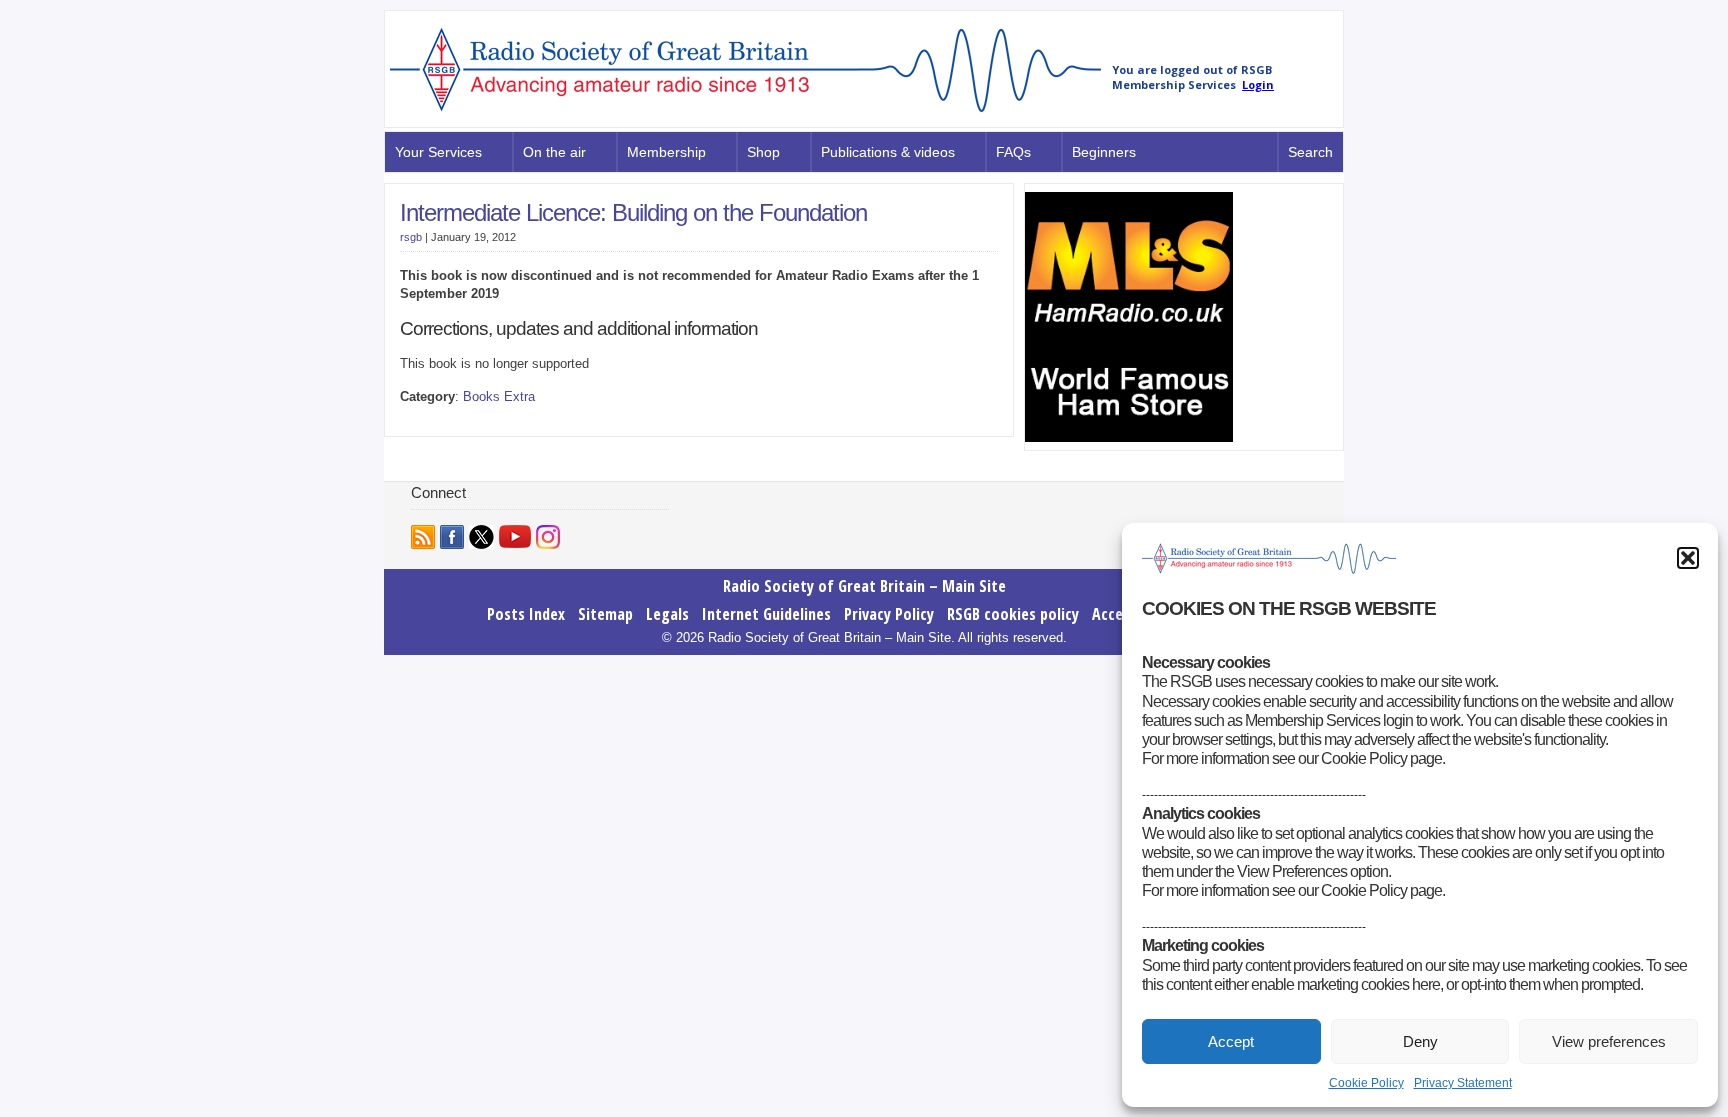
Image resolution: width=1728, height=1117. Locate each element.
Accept (1231, 1041)
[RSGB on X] (481, 537)
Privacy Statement (1463, 1083)
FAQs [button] (1013, 152)
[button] (1688, 558)
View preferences (1609, 1041)
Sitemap (605, 614)
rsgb (411, 237)
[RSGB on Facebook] (452, 537)
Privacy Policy (889, 614)
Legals (667, 614)
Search (1310, 152)
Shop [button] (763, 152)
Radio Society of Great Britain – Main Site (864, 586)
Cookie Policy (1366, 1083)
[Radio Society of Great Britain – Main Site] (745, 113)
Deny (1420, 1041)
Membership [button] (666, 152)
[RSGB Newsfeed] (423, 537)
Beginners (1104, 152)
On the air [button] (554, 152)
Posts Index (526, 614)
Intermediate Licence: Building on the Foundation (633, 212)
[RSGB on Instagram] (548, 537)
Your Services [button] (438, 152)
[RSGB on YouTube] (515, 536)
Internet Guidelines (766, 614)
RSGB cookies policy (1013, 614)
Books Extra (499, 396)
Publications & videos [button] (888, 152)
